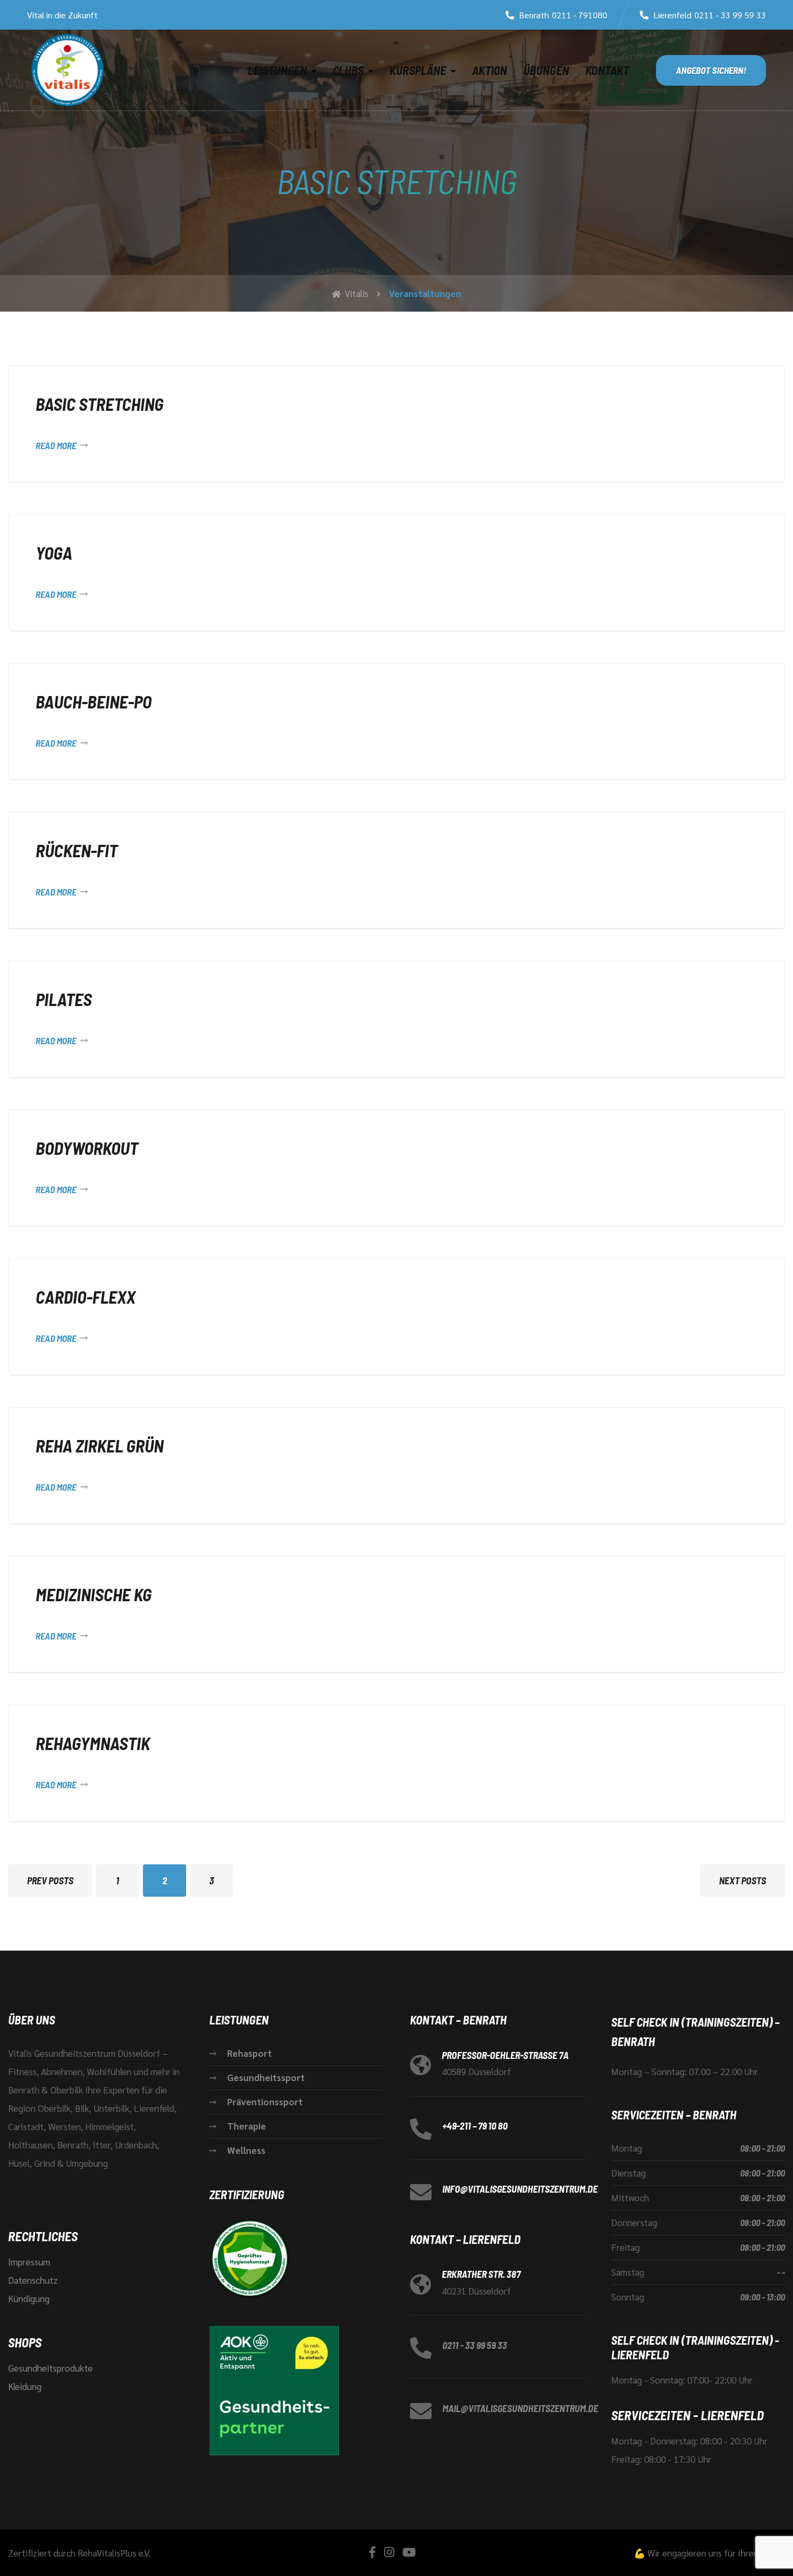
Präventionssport (265, 2102)
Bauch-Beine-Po (94, 701)
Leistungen (277, 70)
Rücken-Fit (77, 850)
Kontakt (607, 70)
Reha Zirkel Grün (100, 1445)
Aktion (490, 70)
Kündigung (29, 2298)
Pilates (64, 999)
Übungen (546, 70)
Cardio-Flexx (86, 1297)
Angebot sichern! (711, 70)
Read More (56, 445)
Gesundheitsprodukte (50, 2368)
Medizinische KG (94, 1594)
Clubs (348, 70)
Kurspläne (418, 70)
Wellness (246, 2150)
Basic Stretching (100, 404)
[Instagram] (389, 2552)
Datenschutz (33, 2280)
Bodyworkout (87, 1148)
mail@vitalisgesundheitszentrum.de (520, 2408)
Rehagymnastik (93, 1743)
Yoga (54, 553)
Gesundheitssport (266, 2077)
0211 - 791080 (580, 15)
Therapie (247, 2126)
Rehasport (249, 2053)
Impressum (29, 2262)
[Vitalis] (67, 70)
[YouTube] (409, 2552)
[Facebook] (372, 2552)
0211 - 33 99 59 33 (730, 15)
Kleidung (25, 2386)
